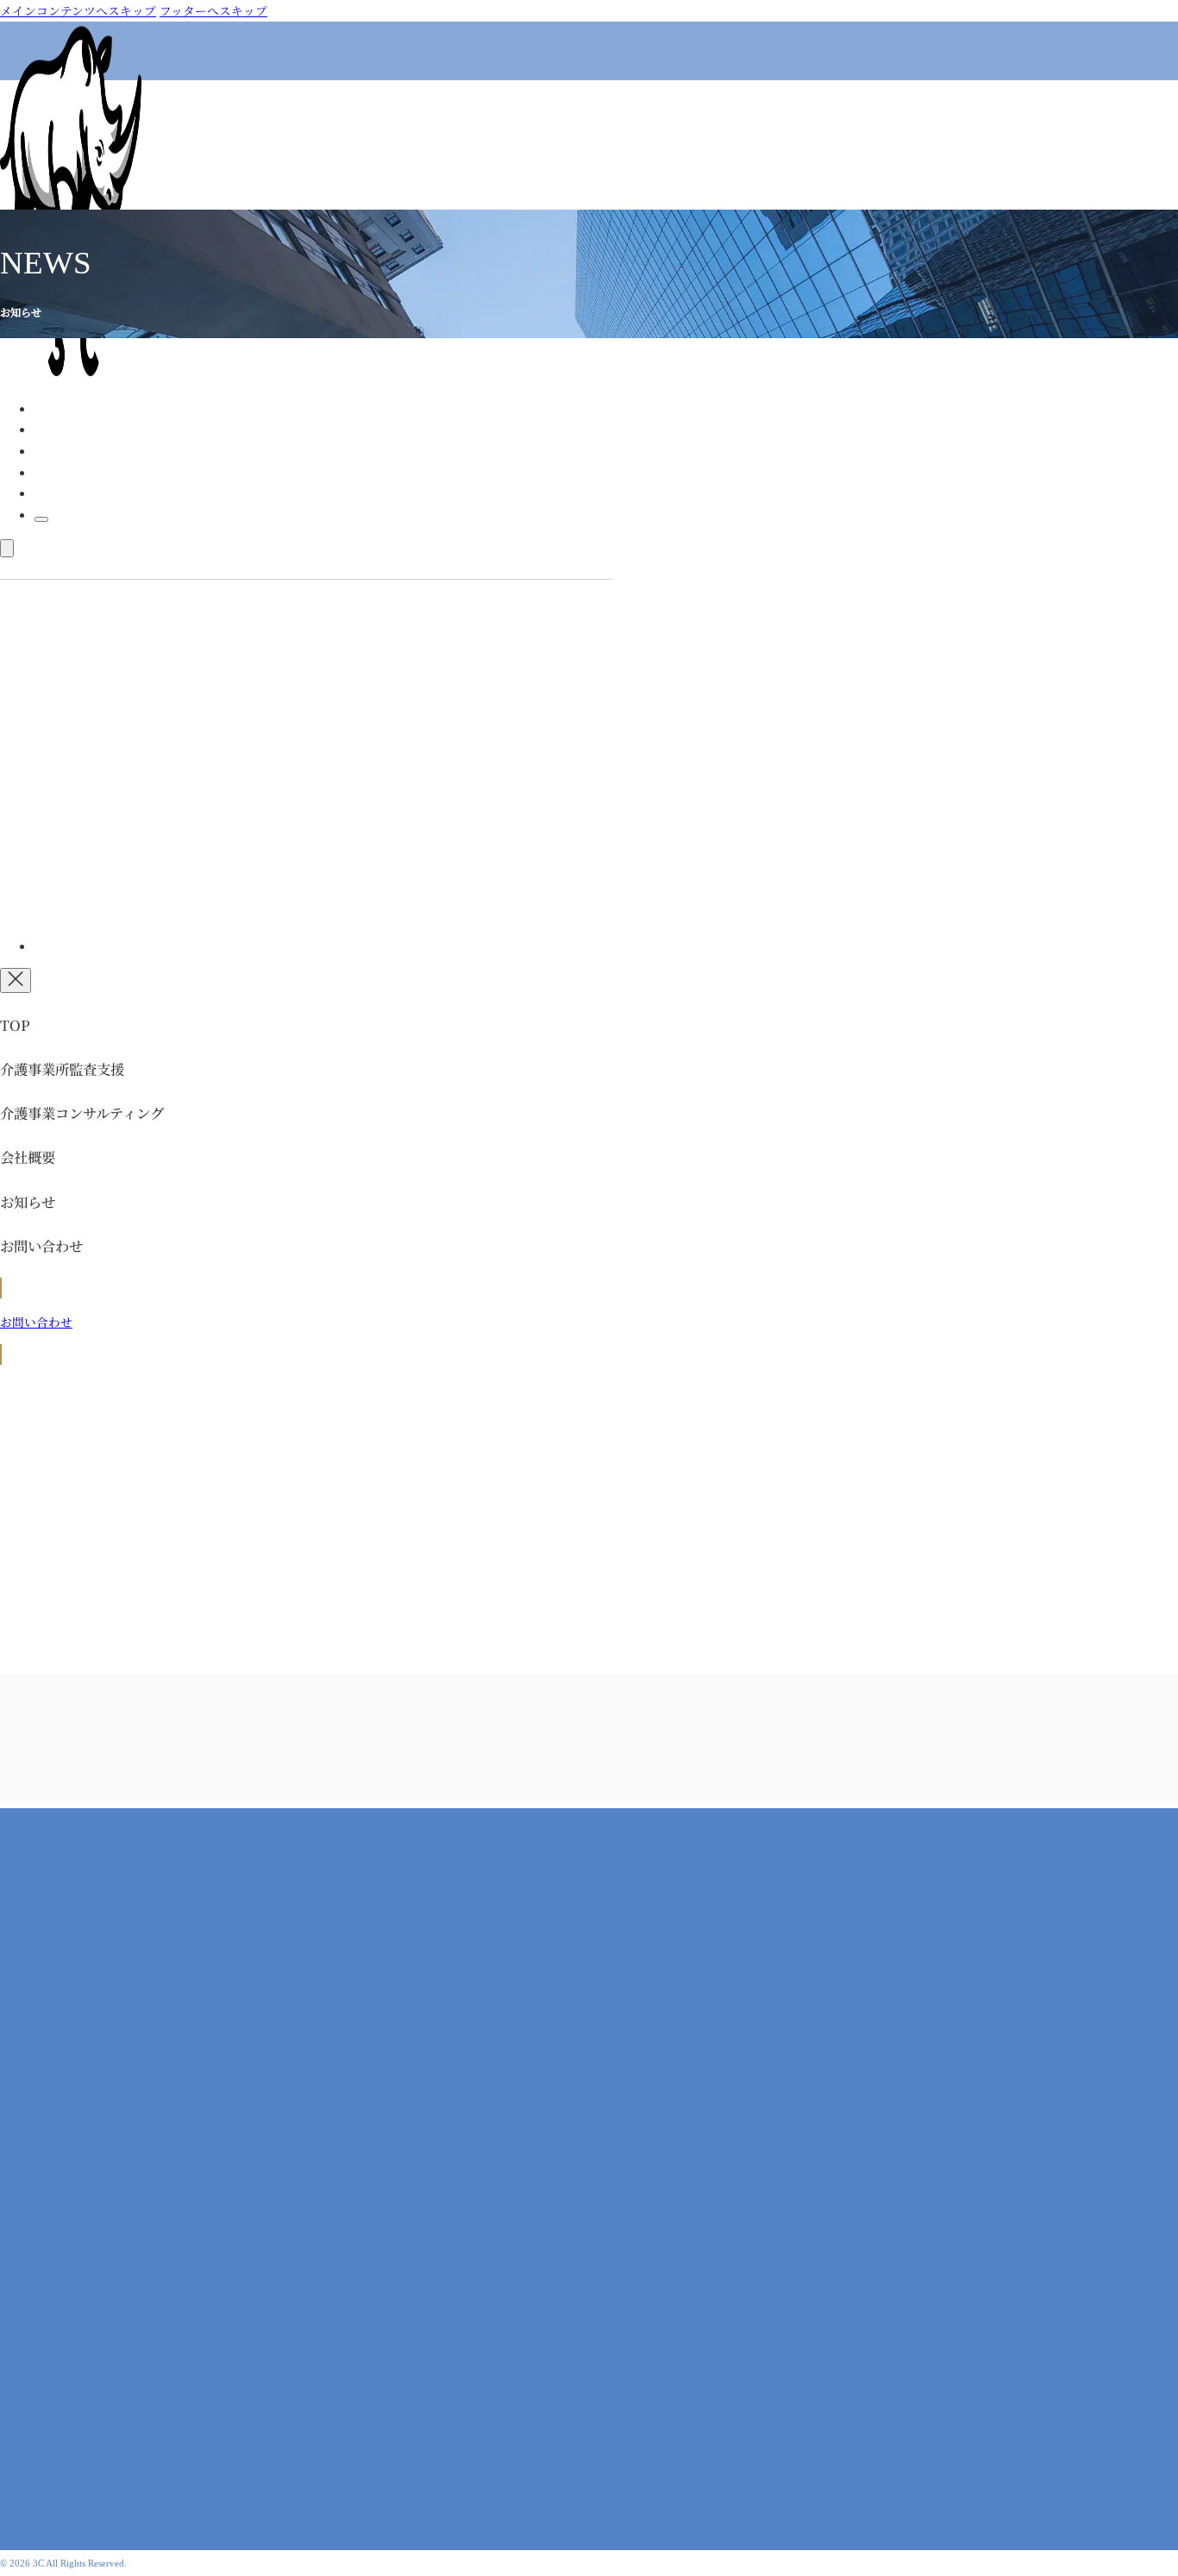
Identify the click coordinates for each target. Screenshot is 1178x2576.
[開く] (7, 548)
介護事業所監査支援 (89, 429)
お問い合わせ (385, 2504)
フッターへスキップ (213, 10)
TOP (47, 408)
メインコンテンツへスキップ (78, 10)
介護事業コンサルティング (106, 450)
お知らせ (59, 493)
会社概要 (59, 472)
